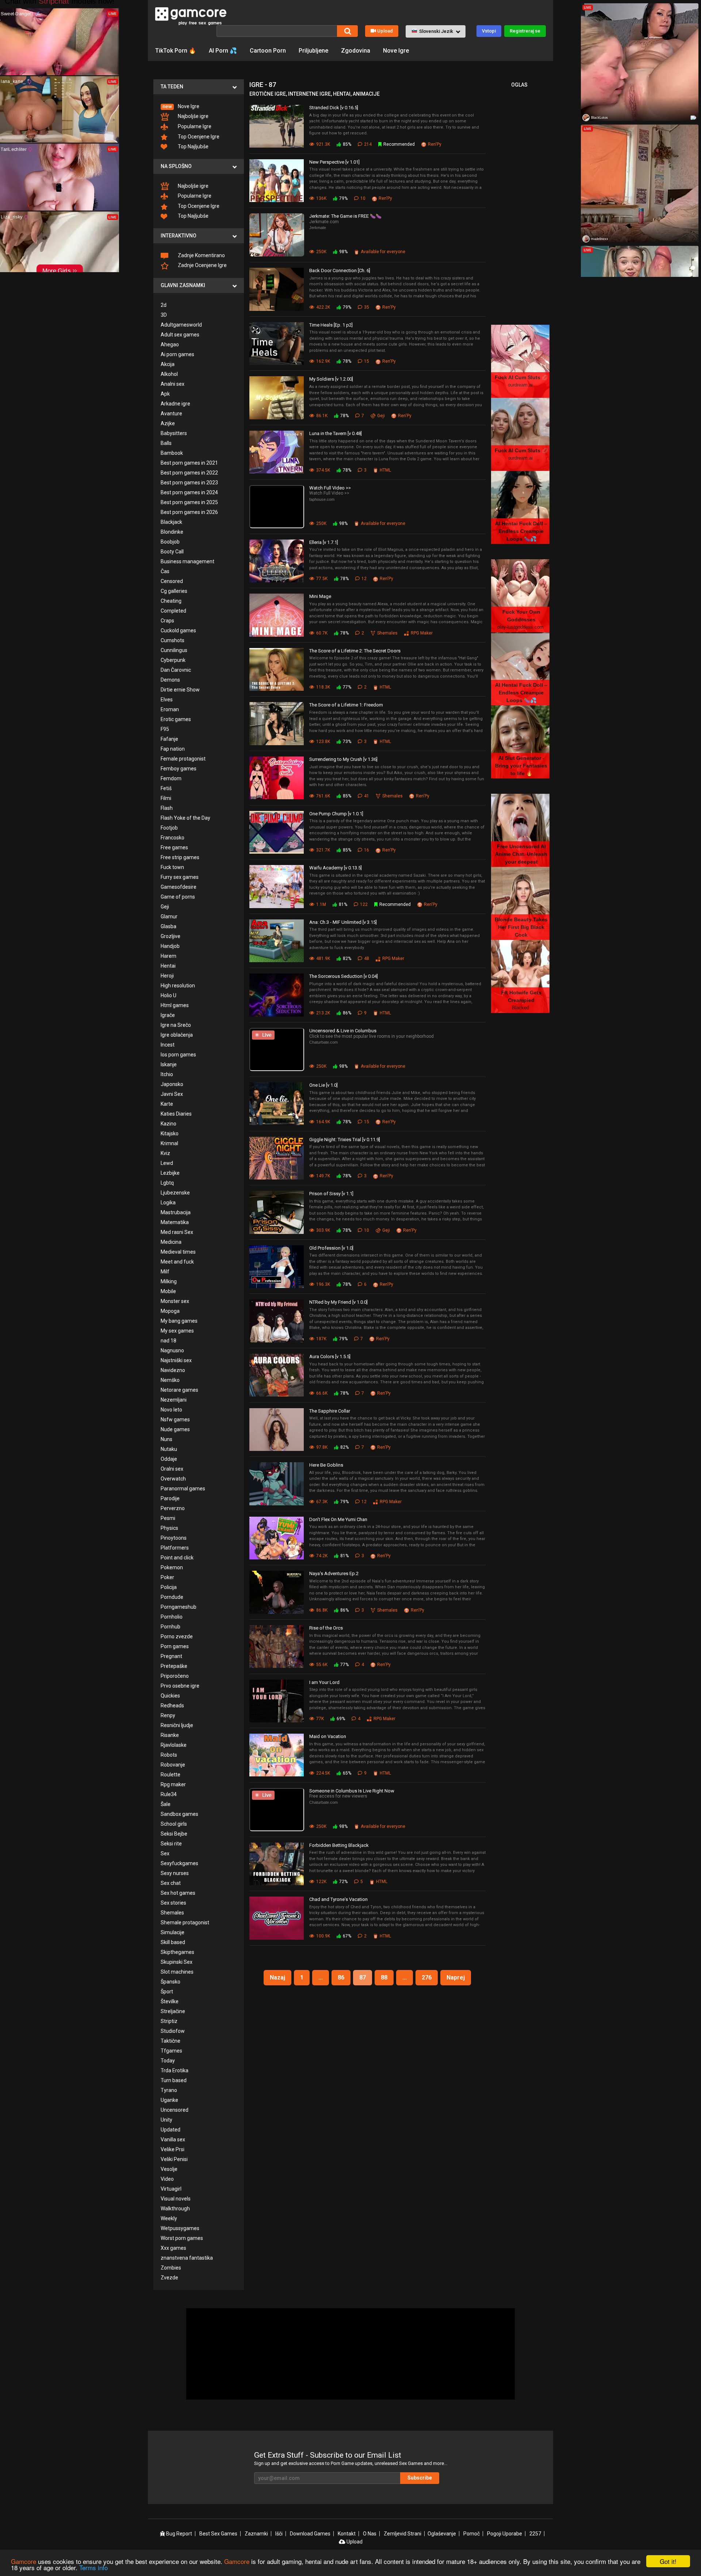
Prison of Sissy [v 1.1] (331, 1194)
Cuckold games (178, 630)
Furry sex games (180, 877)
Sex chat (171, 1883)
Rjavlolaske (174, 1745)
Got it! (668, 2561)
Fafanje (169, 739)
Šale (166, 1804)
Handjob (170, 946)
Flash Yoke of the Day (185, 818)
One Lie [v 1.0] (323, 1085)
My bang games (179, 1321)
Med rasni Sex (177, 1232)
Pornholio (172, 1617)
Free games (174, 847)
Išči (279, 2534)
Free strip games (180, 857)
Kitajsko (170, 1133)
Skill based (173, 1942)
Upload (385, 31)
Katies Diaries (176, 1114)
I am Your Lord (324, 1682)
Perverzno (173, 1508)
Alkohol (169, 374)
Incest (168, 1045)
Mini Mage (320, 596)
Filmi (166, 798)
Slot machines (177, 1972)
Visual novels (176, 2199)
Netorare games (179, 1390)
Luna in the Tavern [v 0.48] (336, 433)
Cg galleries (174, 591)
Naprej (456, 1977)
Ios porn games (178, 1055)
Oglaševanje (442, 2534)
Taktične (171, 2041)
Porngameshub (179, 1607)
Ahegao (170, 344)
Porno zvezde (177, 1636)
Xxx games (173, 2248)
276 (427, 1977)
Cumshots (173, 640)
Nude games (175, 1429)
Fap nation (173, 749)
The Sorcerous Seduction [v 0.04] (344, 976)
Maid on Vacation (328, 1736)
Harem (168, 956)
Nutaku (169, 1449)
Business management (187, 561)
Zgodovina (356, 51)
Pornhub (171, 1627)
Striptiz (169, 2021)
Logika (168, 1203)
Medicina (171, 1242)
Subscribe (420, 2478)
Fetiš (166, 788)
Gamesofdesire (179, 887)
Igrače (168, 1015)
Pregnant (171, 1656)
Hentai (168, 966)
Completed (173, 611)
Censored (172, 581)
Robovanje (173, 1765)
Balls (166, 443)
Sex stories (173, 1903)
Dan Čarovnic (176, 670)
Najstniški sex (176, 1360)
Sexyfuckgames (179, 1863)
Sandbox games (179, 1814)
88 (384, 1977)
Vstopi (489, 31)
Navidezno (173, 1370)
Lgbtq (167, 1183)
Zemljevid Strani (403, 2534)
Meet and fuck (177, 1262)
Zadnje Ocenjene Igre (202, 265)
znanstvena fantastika (187, 2258)
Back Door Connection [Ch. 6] (340, 270)
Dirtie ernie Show (180, 690)
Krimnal (169, 1143)
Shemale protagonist (185, 1923)
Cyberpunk (173, 660)
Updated (171, 2130)
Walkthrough (175, 2209)
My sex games (177, 1331)
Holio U (168, 995)
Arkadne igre (175, 404)
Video (167, 2179)
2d (164, 305)
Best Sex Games (218, 2534)
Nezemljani (174, 1400)
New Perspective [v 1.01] (334, 162)
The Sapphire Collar (330, 1411)
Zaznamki (256, 2534)
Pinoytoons (174, 1538)
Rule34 (169, 1794)
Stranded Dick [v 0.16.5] (334, 108)
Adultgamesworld (181, 325)
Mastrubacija (176, 1212)
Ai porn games (177, 354)
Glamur (169, 917)
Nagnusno (172, 1350)
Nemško (170, 1380)
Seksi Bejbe (174, 1834)
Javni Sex (172, 1094)
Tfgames (171, 2051)
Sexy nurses (175, 1873)
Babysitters (174, 433)
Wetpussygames (180, 2228)
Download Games (310, 2534)
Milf (165, 1272)
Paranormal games (183, 1489)
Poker (167, 1577)
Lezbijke (170, 1173)
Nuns (166, 1439)
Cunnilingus (174, 650)
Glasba (168, 926)
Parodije (170, 1498)
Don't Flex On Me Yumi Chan (338, 1519)
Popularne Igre (194, 126)
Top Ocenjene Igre (198, 137)
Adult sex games (180, 335)
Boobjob (170, 542)
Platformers (175, 1548)
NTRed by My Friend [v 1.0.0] (338, 1302)
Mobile (168, 1291)
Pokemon (172, 1567)
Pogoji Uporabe (505, 2534)
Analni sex (173, 384)
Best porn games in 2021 (189, 463)
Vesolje (169, 2169)
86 (341, 1977)
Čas (165, 571)
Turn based (174, 2080)
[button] (436, 31)
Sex (165, 1853)
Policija (169, 1587)
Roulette (171, 1775)
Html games (175, 1005)
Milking (169, 1281)
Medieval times (178, 1252)
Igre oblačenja (177, 1035)
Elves (167, 700)
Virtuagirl (171, 2189)
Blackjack (171, 522)
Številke (170, 2001)
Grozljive (171, 936)
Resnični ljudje (177, 1725)
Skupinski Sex (177, 1962)
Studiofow (173, 2031)
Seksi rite (171, 1844)
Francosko (173, 838)
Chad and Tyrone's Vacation (338, 1899)
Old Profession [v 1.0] (331, 1248)
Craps (167, 621)
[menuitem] (199, 106)
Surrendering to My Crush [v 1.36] (343, 759)
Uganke (169, 2100)
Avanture (171, 414)
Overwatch (173, 1479)
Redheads (172, 1706)
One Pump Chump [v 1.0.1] (336, 814)
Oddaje (169, 1459)
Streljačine (173, 2011)
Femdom (171, 778)
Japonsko (172, 1084)
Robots (169, 1755)
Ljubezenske (175, 1193)
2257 (535, 2534)
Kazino (168, 1124)
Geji (165, 907)
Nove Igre (396, 51)
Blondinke (172, 532)
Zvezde (169, 2278)
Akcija (168, 364)
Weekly (169, 2218)
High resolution (178, 986)
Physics (169, 1528)
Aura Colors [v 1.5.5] (330, 1356)
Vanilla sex (173, 2139)
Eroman (170, 709)
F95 (165, 729)
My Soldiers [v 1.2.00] (331, 379)
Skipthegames (177, 1952)
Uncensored (175, 2110)
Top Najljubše (193, 146)
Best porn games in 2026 (189, 512)
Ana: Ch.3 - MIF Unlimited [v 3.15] (343, 922)
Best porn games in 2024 (189, 492)
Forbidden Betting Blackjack (339, 1845)
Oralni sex (172, 1469)
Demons (170, 680)
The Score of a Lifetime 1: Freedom (346, 705)
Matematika (175, 1222)
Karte (167, 1104)
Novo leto (171, 1410)
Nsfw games (175, 1420)
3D (164, 315)
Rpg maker (173, 1784)
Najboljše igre (193, 116)
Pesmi (168, 1518)
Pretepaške (174, 1666)
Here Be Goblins (326, 1465)
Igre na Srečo (176, 1025)
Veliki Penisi (174, 2159)
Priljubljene (313, 51)
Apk (165, 394)
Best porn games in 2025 (189, 502)
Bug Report (179, 2534)
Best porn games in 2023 (189, 483)
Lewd (167, 1163)
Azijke (168, 423)
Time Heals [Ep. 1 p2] (331, 325)
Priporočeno (175, 1676)
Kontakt (347, 2534)
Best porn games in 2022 (189, 473)
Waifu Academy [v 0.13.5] (336, 868)
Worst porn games (182, 2238)
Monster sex (175, 1301)
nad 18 (168, 1341)
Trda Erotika (175, 2070)
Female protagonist (183, 759)
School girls (174, 1824)
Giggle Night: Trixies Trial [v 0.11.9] (345, 1140)
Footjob (169, 828)
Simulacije (173, 1932)
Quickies (170, 1696)
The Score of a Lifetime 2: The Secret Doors (355, 651)
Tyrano (169, 2090)
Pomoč (472, 2534)
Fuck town (172, 867)
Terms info (93, 2567)
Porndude (172, 1597)
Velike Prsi (173, 2149)
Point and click (177, 1558)
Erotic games (176, 719)
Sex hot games (178, 1893)
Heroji (167, 976)
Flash (167, 808)
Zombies (171, 2268)
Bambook (172, 453)
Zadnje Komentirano (201, 255)
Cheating (171, 601)
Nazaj (277, 1977)
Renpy (168, 1715)
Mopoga (170, 1311)
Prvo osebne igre (180, 1686)
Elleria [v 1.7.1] (324, 542)
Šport (167, 1992)
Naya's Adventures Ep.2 (334, 1573)
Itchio (167, 1074)
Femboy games (179, 769)
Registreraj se (525, 31)
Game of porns (178, 897)
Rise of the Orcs (326, 1628)
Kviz (165, 1153)
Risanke (170, 1735)
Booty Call (172, 552)
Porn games (175, 1646)
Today (168, 2061)
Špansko (171, 1982)
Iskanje (169, 1064)
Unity (166, 2120)
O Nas (370, 2534)
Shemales (172, 1913)
